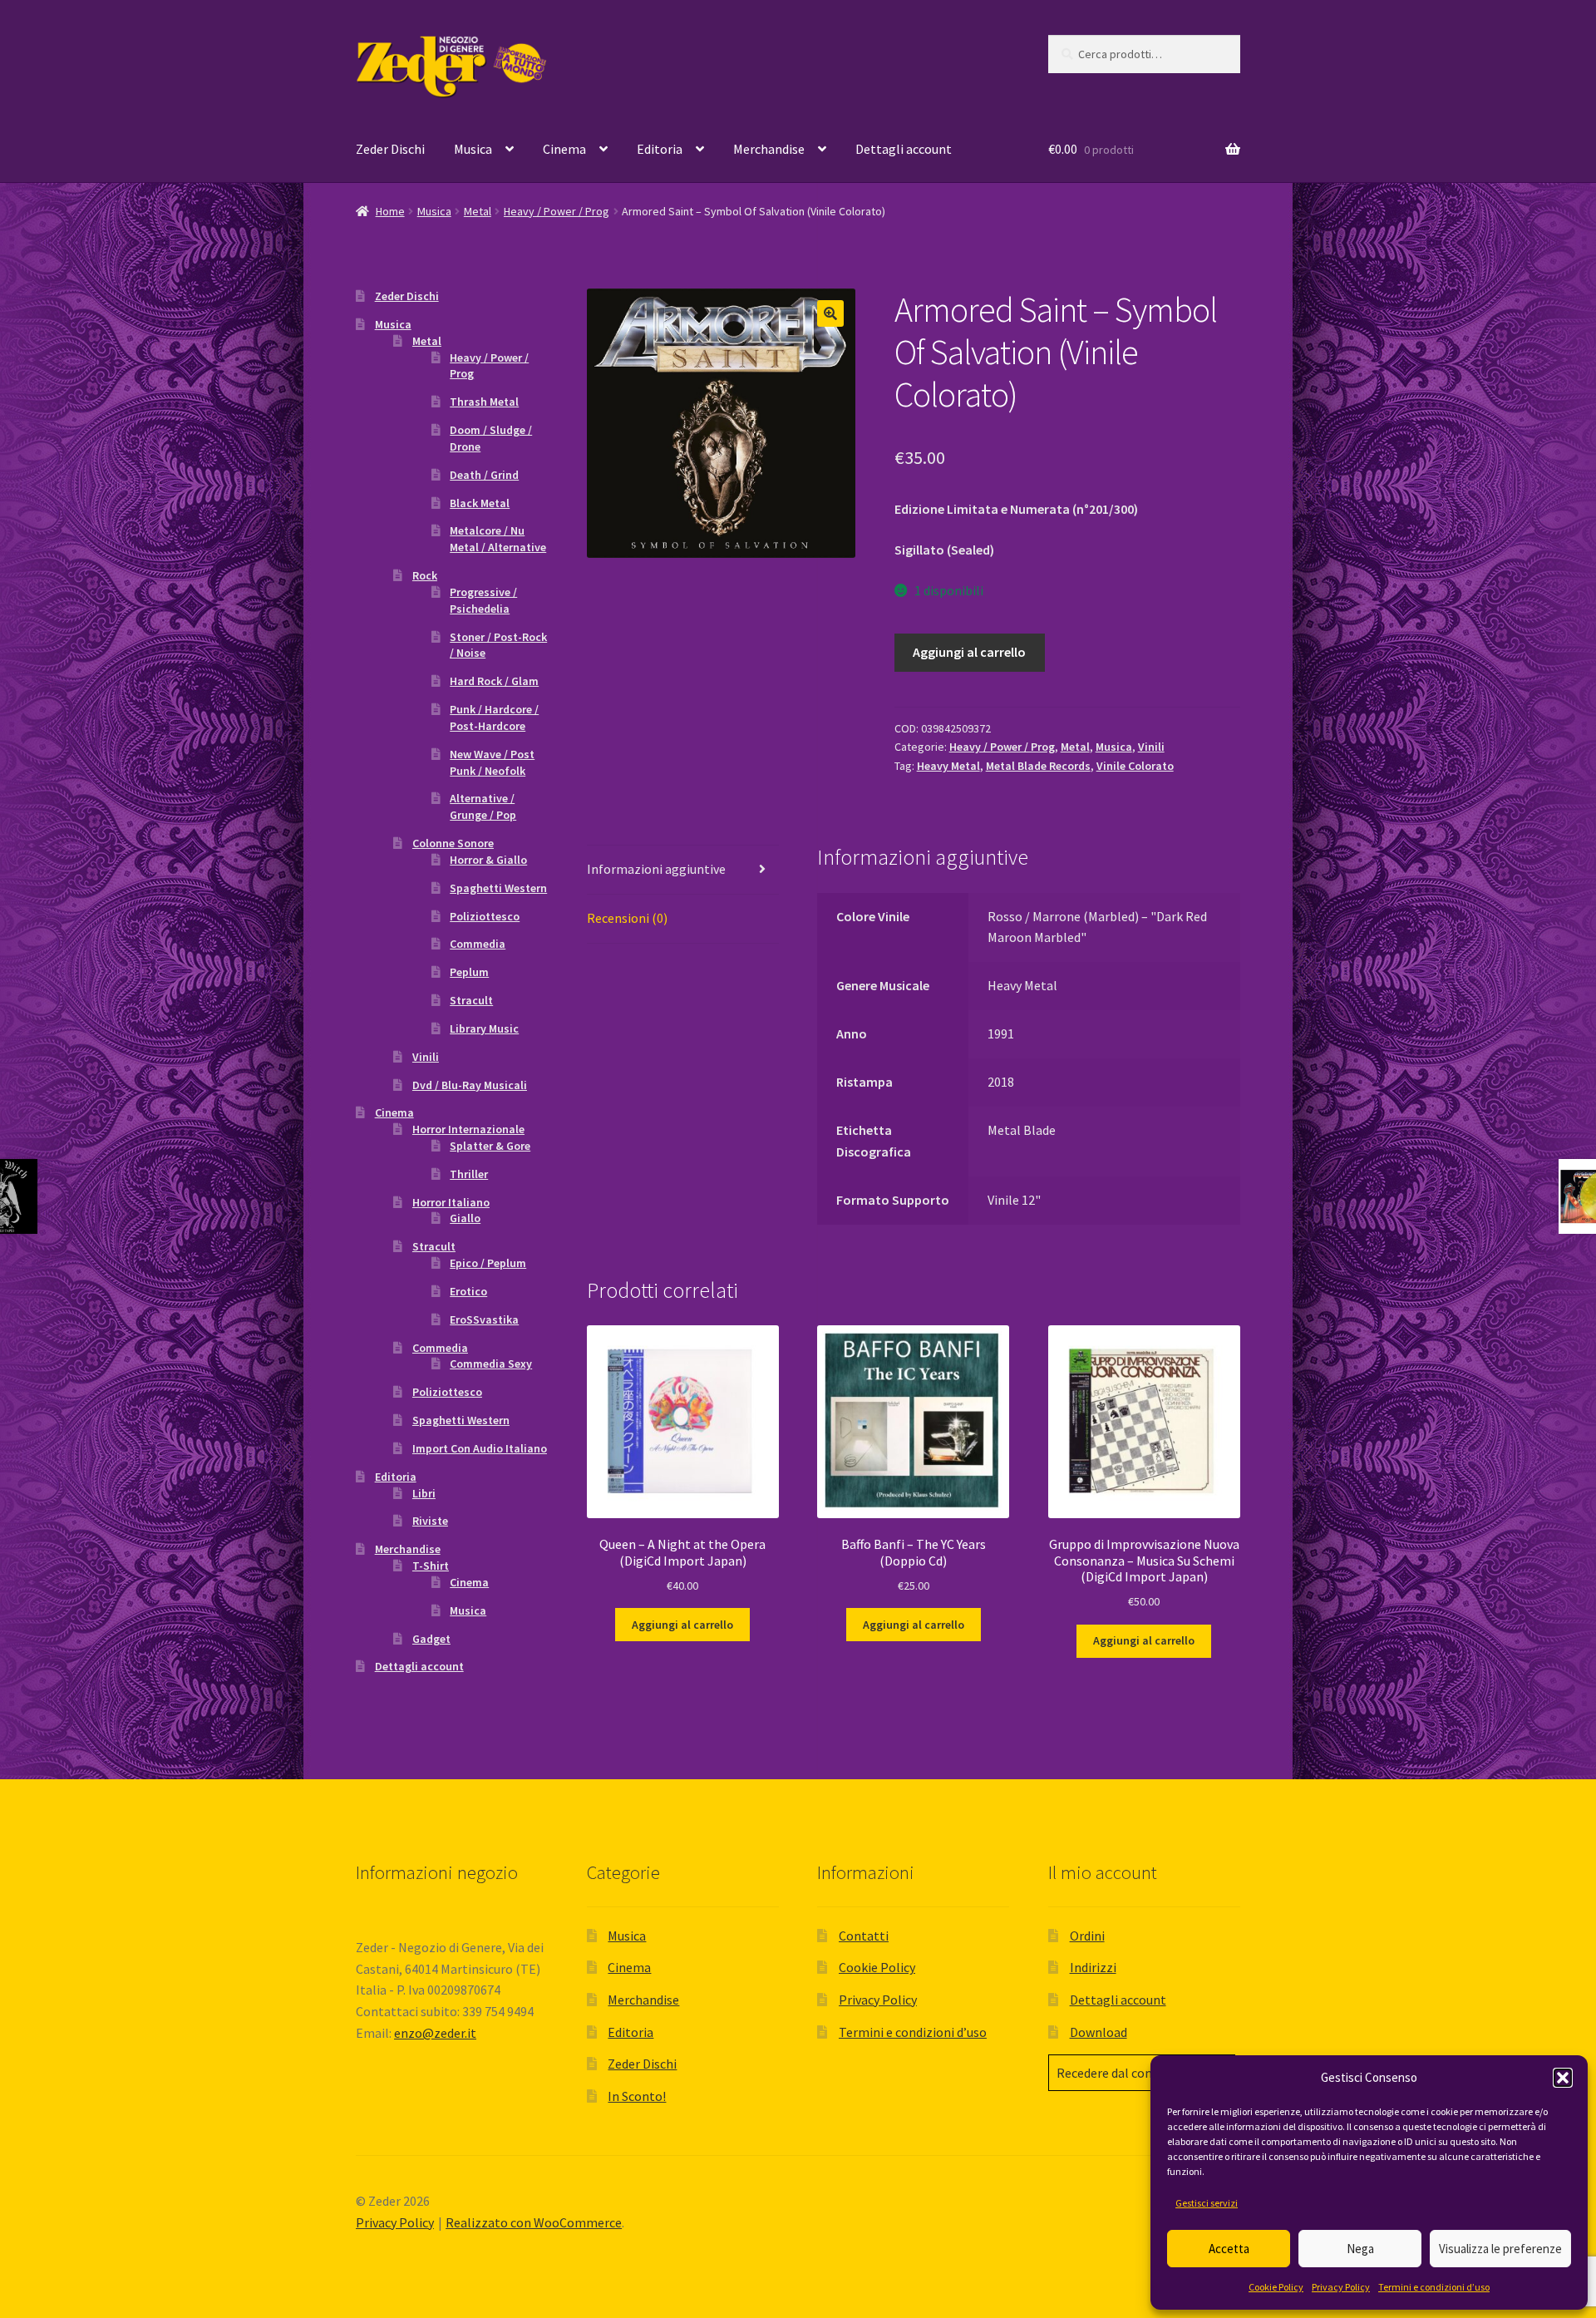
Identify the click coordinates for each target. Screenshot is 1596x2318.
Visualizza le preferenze (1500, 2249)
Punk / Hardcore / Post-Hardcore (494, 718)
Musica (473, 149)
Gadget (431, 1639)
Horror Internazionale (468, 1129)
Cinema (564, 149)
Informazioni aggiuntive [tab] (656, 869)
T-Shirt (431, 1566)
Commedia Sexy (491, 1364)
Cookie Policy (1276, 2287)
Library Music (484, 1028)
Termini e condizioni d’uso (1434, 2287)
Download (1098, 2032)
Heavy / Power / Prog (557, 211)
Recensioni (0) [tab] (627, 918)
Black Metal (480, 503)
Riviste (430, 1521)
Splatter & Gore (490, 1146)
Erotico (468, 1291)
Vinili (1151, 747)
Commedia (478, 944)
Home (390, 211)
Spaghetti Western (498, 888)
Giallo (465, 1218)
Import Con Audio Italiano (480, 1448)
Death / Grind (484, 475)
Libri (424, 1493)
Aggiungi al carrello (969, 652)
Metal (478, 211)
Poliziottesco (485, 916)
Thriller (469, 1174)
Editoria (660, 149)
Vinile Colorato (1135, 766)
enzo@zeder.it (435, 2033)
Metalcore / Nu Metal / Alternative (498, 539)
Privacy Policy (1341, 2287)
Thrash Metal (484, 402)
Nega (1360, 2249)
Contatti (864, 1936)
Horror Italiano (451, 1202)
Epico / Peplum (488, 1263)
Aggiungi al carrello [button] (682, 1625)
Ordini (1087, 1936)
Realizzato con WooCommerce (534, 2222)
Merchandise (769, 149)
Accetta (1229, 2249)
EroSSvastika (484, 1319)
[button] (1563, 2078)
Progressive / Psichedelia (483, 600)
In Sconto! (637, 2096)
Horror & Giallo (488, 860)
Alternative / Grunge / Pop (483, 806)
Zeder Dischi (390, 149)
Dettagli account (904, 149)
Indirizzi (1093, 1967)
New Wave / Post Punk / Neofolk (492, 762)
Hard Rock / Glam (494, 681)
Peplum (469, 972)
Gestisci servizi (1207, 2203)
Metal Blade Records (1038, 766)
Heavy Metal (948, 766)
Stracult (471, 1000)
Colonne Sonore (453, 843)
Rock (425, 575)
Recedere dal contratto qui (1132, 2073)
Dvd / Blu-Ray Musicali (470, 1085)
